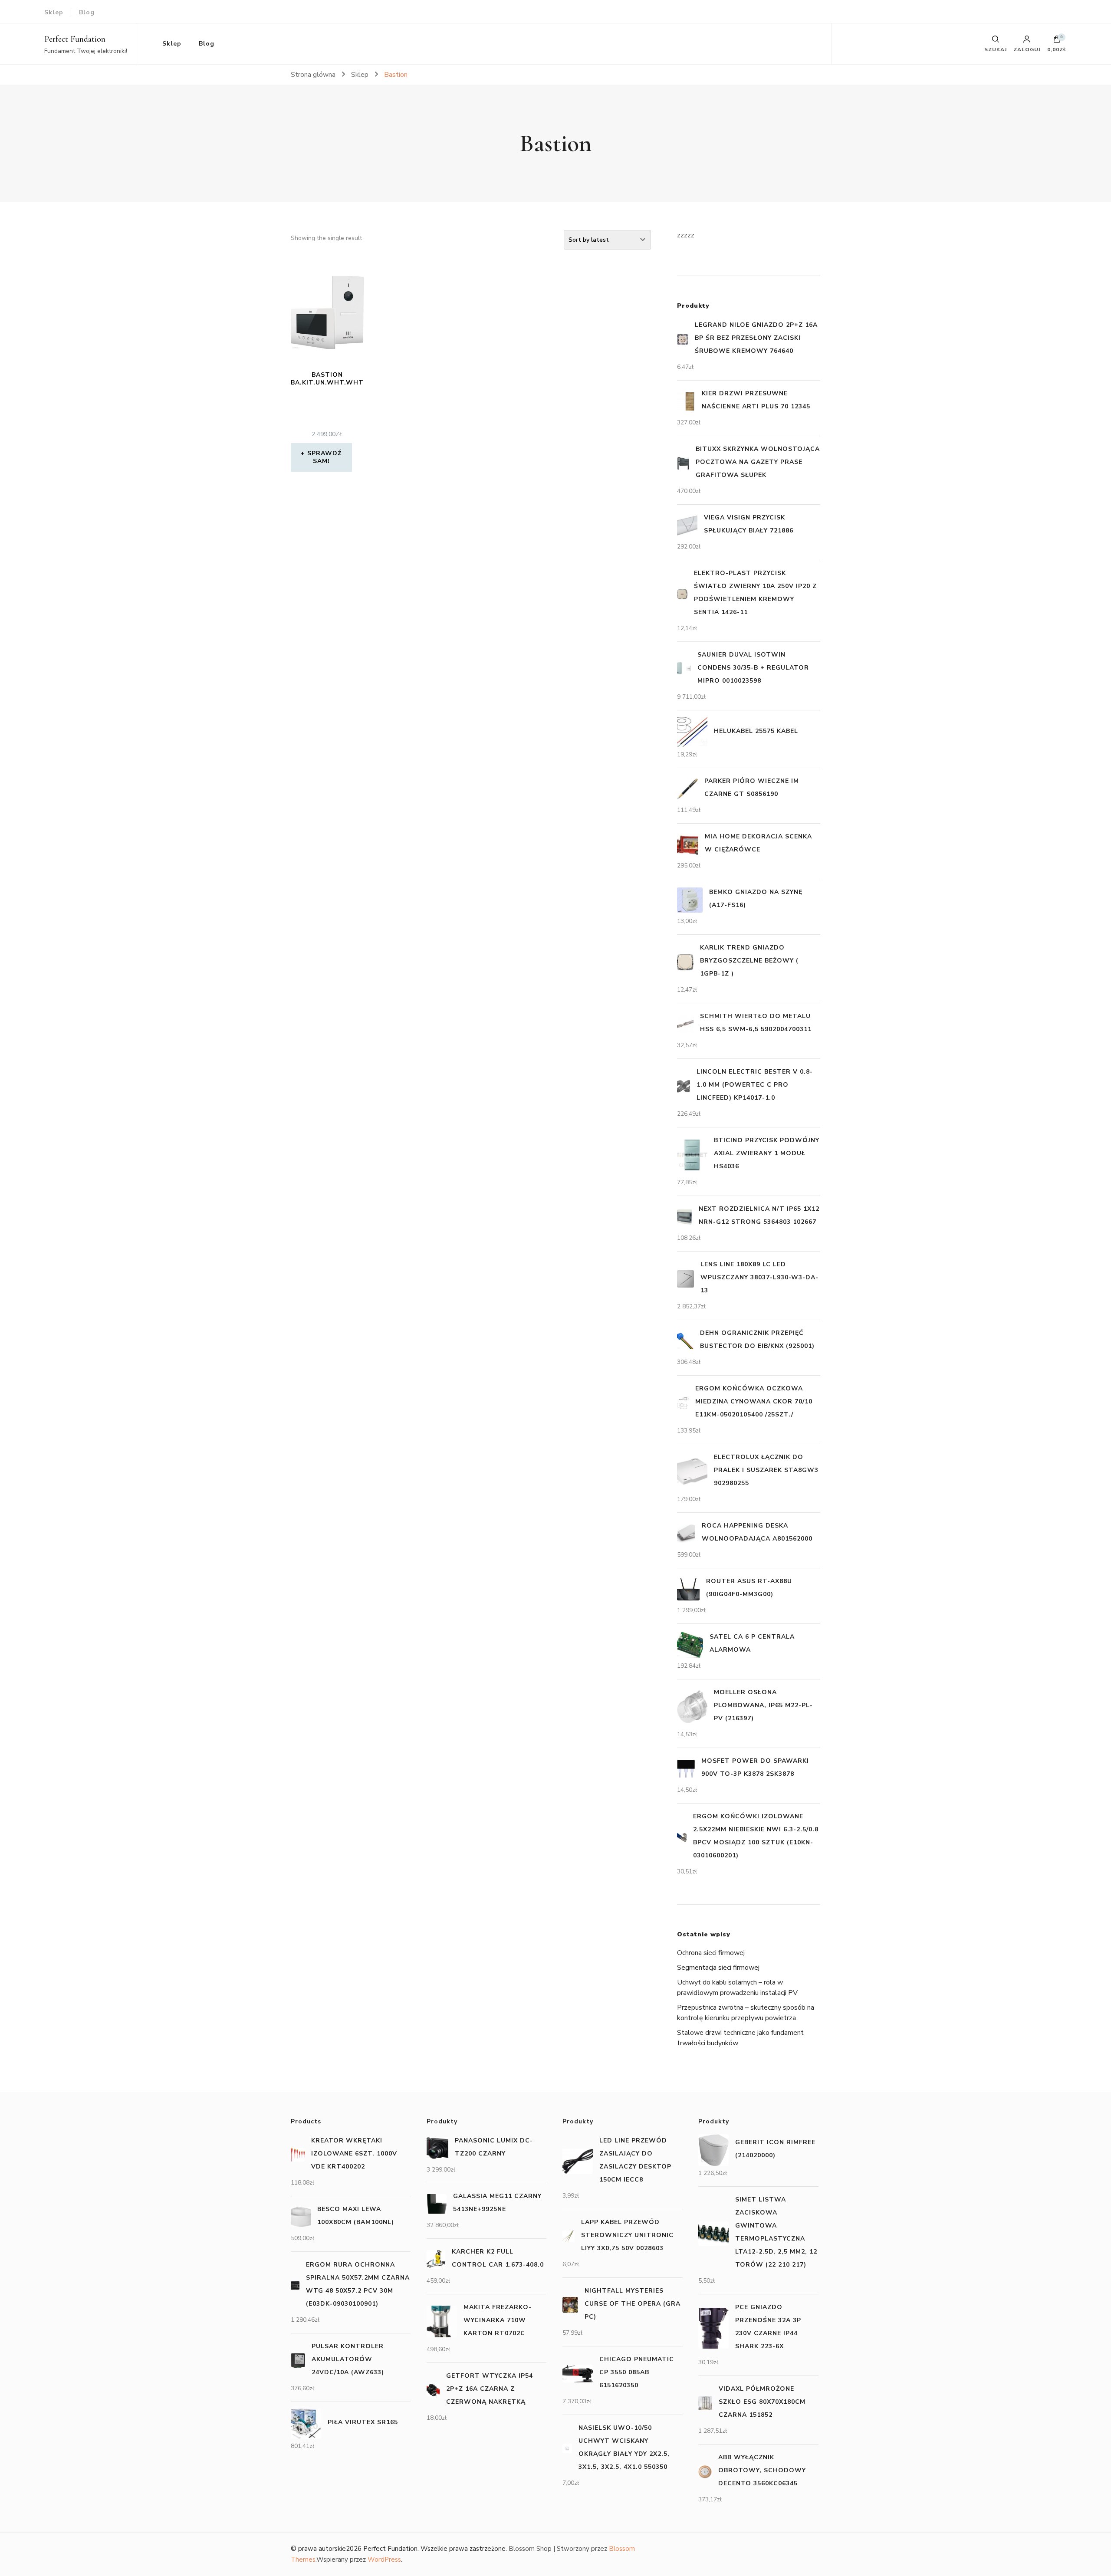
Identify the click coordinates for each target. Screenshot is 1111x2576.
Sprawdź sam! (324, 457)
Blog (87, 12)
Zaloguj (1027, 49)
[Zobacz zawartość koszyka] (1057, 41)
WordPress (384, 2560)
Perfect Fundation (75, 39)
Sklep (54, 12)
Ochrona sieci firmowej (711, 1953)
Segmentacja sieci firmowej (718, 1968)
